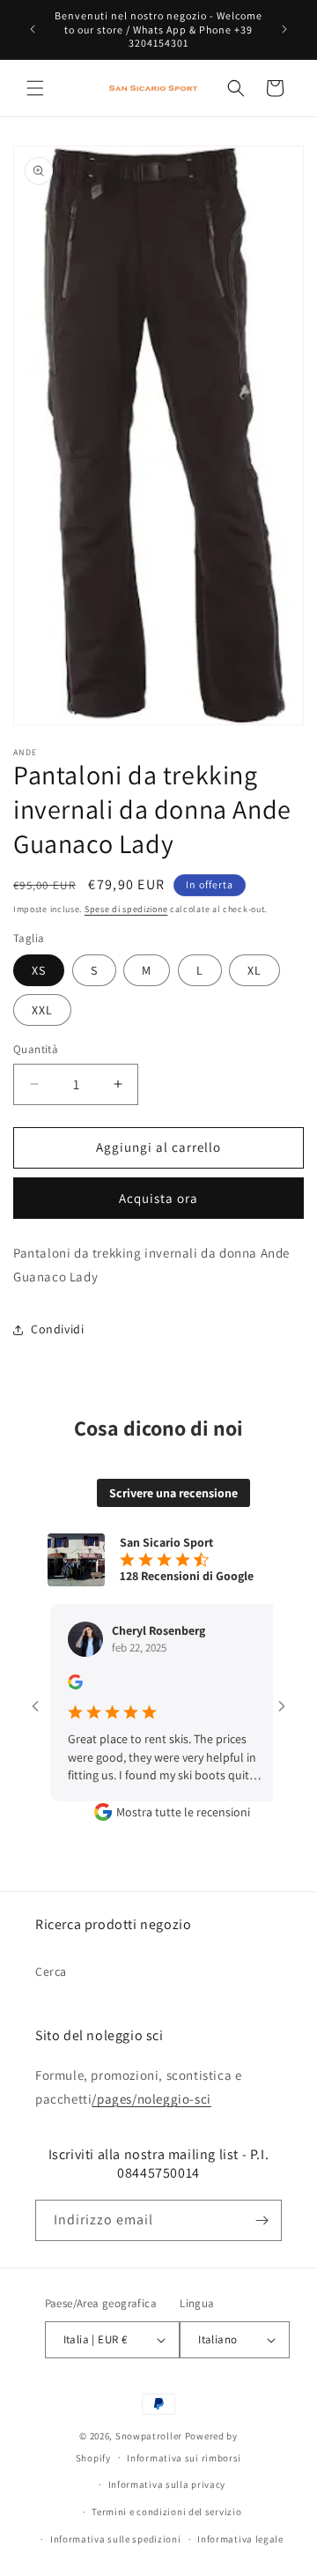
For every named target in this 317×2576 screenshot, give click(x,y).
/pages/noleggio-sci (151, 2099)
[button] (35, 88)
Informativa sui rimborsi (184, 2458)
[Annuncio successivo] (284, 29)
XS (39, 970)
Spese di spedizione (126, 909)
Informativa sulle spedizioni (116, 2539)
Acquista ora (158, 1198)
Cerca (51, 1971)
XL (254, 970)
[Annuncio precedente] (33, 29)
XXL (42, 1010)
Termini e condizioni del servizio (166, 2512)
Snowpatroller (149, 2436)
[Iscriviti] (262, 2220)
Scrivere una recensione (173, 1493)
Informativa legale (240, 2539)
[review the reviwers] (60, 1685)
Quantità (36, 1049)
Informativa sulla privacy (167, 2484)
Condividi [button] (57, 1329)
